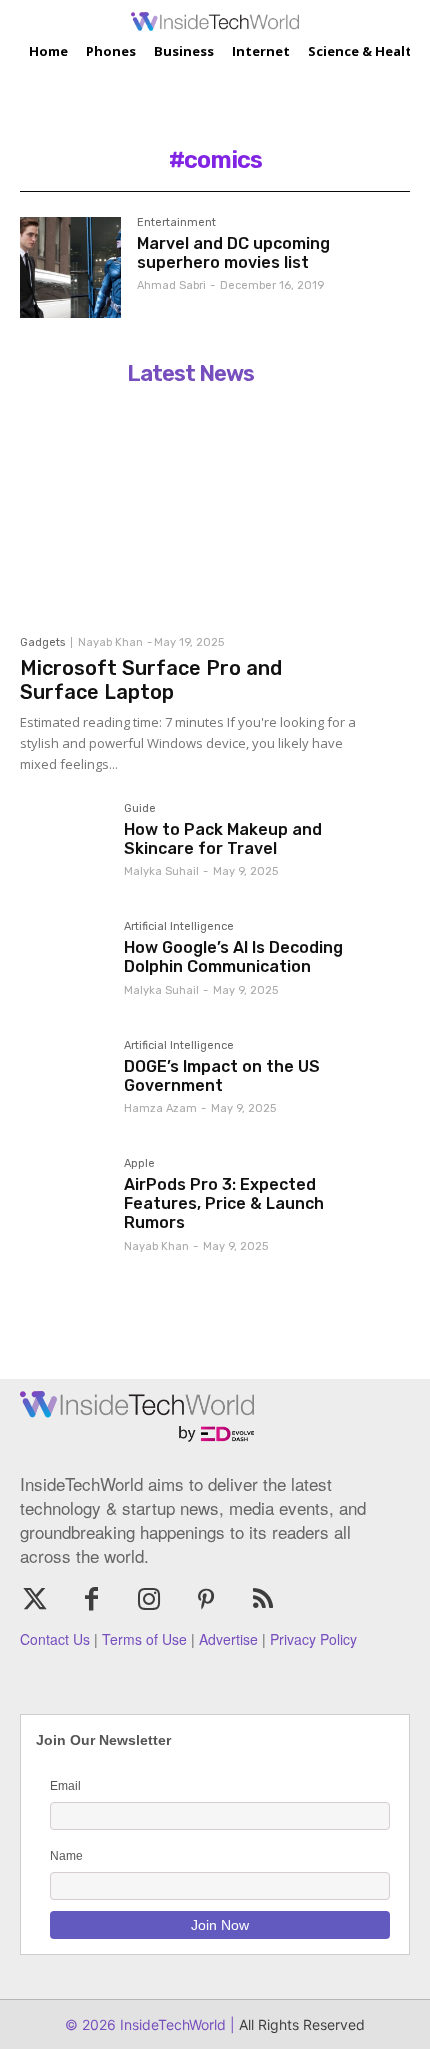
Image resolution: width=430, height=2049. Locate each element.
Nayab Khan (110, 642)
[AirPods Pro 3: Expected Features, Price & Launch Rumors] (64, 1202)
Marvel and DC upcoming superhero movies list (233, 253)
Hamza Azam (160, 1108)
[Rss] (263, 1600)
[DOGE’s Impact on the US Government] (64, 1084)
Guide (140, 809)
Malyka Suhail (161, 871)
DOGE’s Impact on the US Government (222, 1076)
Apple (139, 1164)
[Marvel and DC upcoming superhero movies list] (70, 267)
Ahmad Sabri (171, 285)
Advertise (228, 1639)
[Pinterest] (206, 1600)
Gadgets (42, 642)
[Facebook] (91, 1600)
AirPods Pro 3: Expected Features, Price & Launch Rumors (224, 1203)
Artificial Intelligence (179, 927)
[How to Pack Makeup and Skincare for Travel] (64, 847)
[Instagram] (148, 1600)
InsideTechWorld (171, 2024)
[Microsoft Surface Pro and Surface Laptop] (190, 509)
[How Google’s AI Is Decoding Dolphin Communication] (64, 965)
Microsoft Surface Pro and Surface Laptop (151, 680)
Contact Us (55, 1639)
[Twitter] (34, 1600)
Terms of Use (144, 1639)
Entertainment (176, 223)
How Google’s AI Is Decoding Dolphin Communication (233, 957)
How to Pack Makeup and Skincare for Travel (223, 839)
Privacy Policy (313, 1639)
